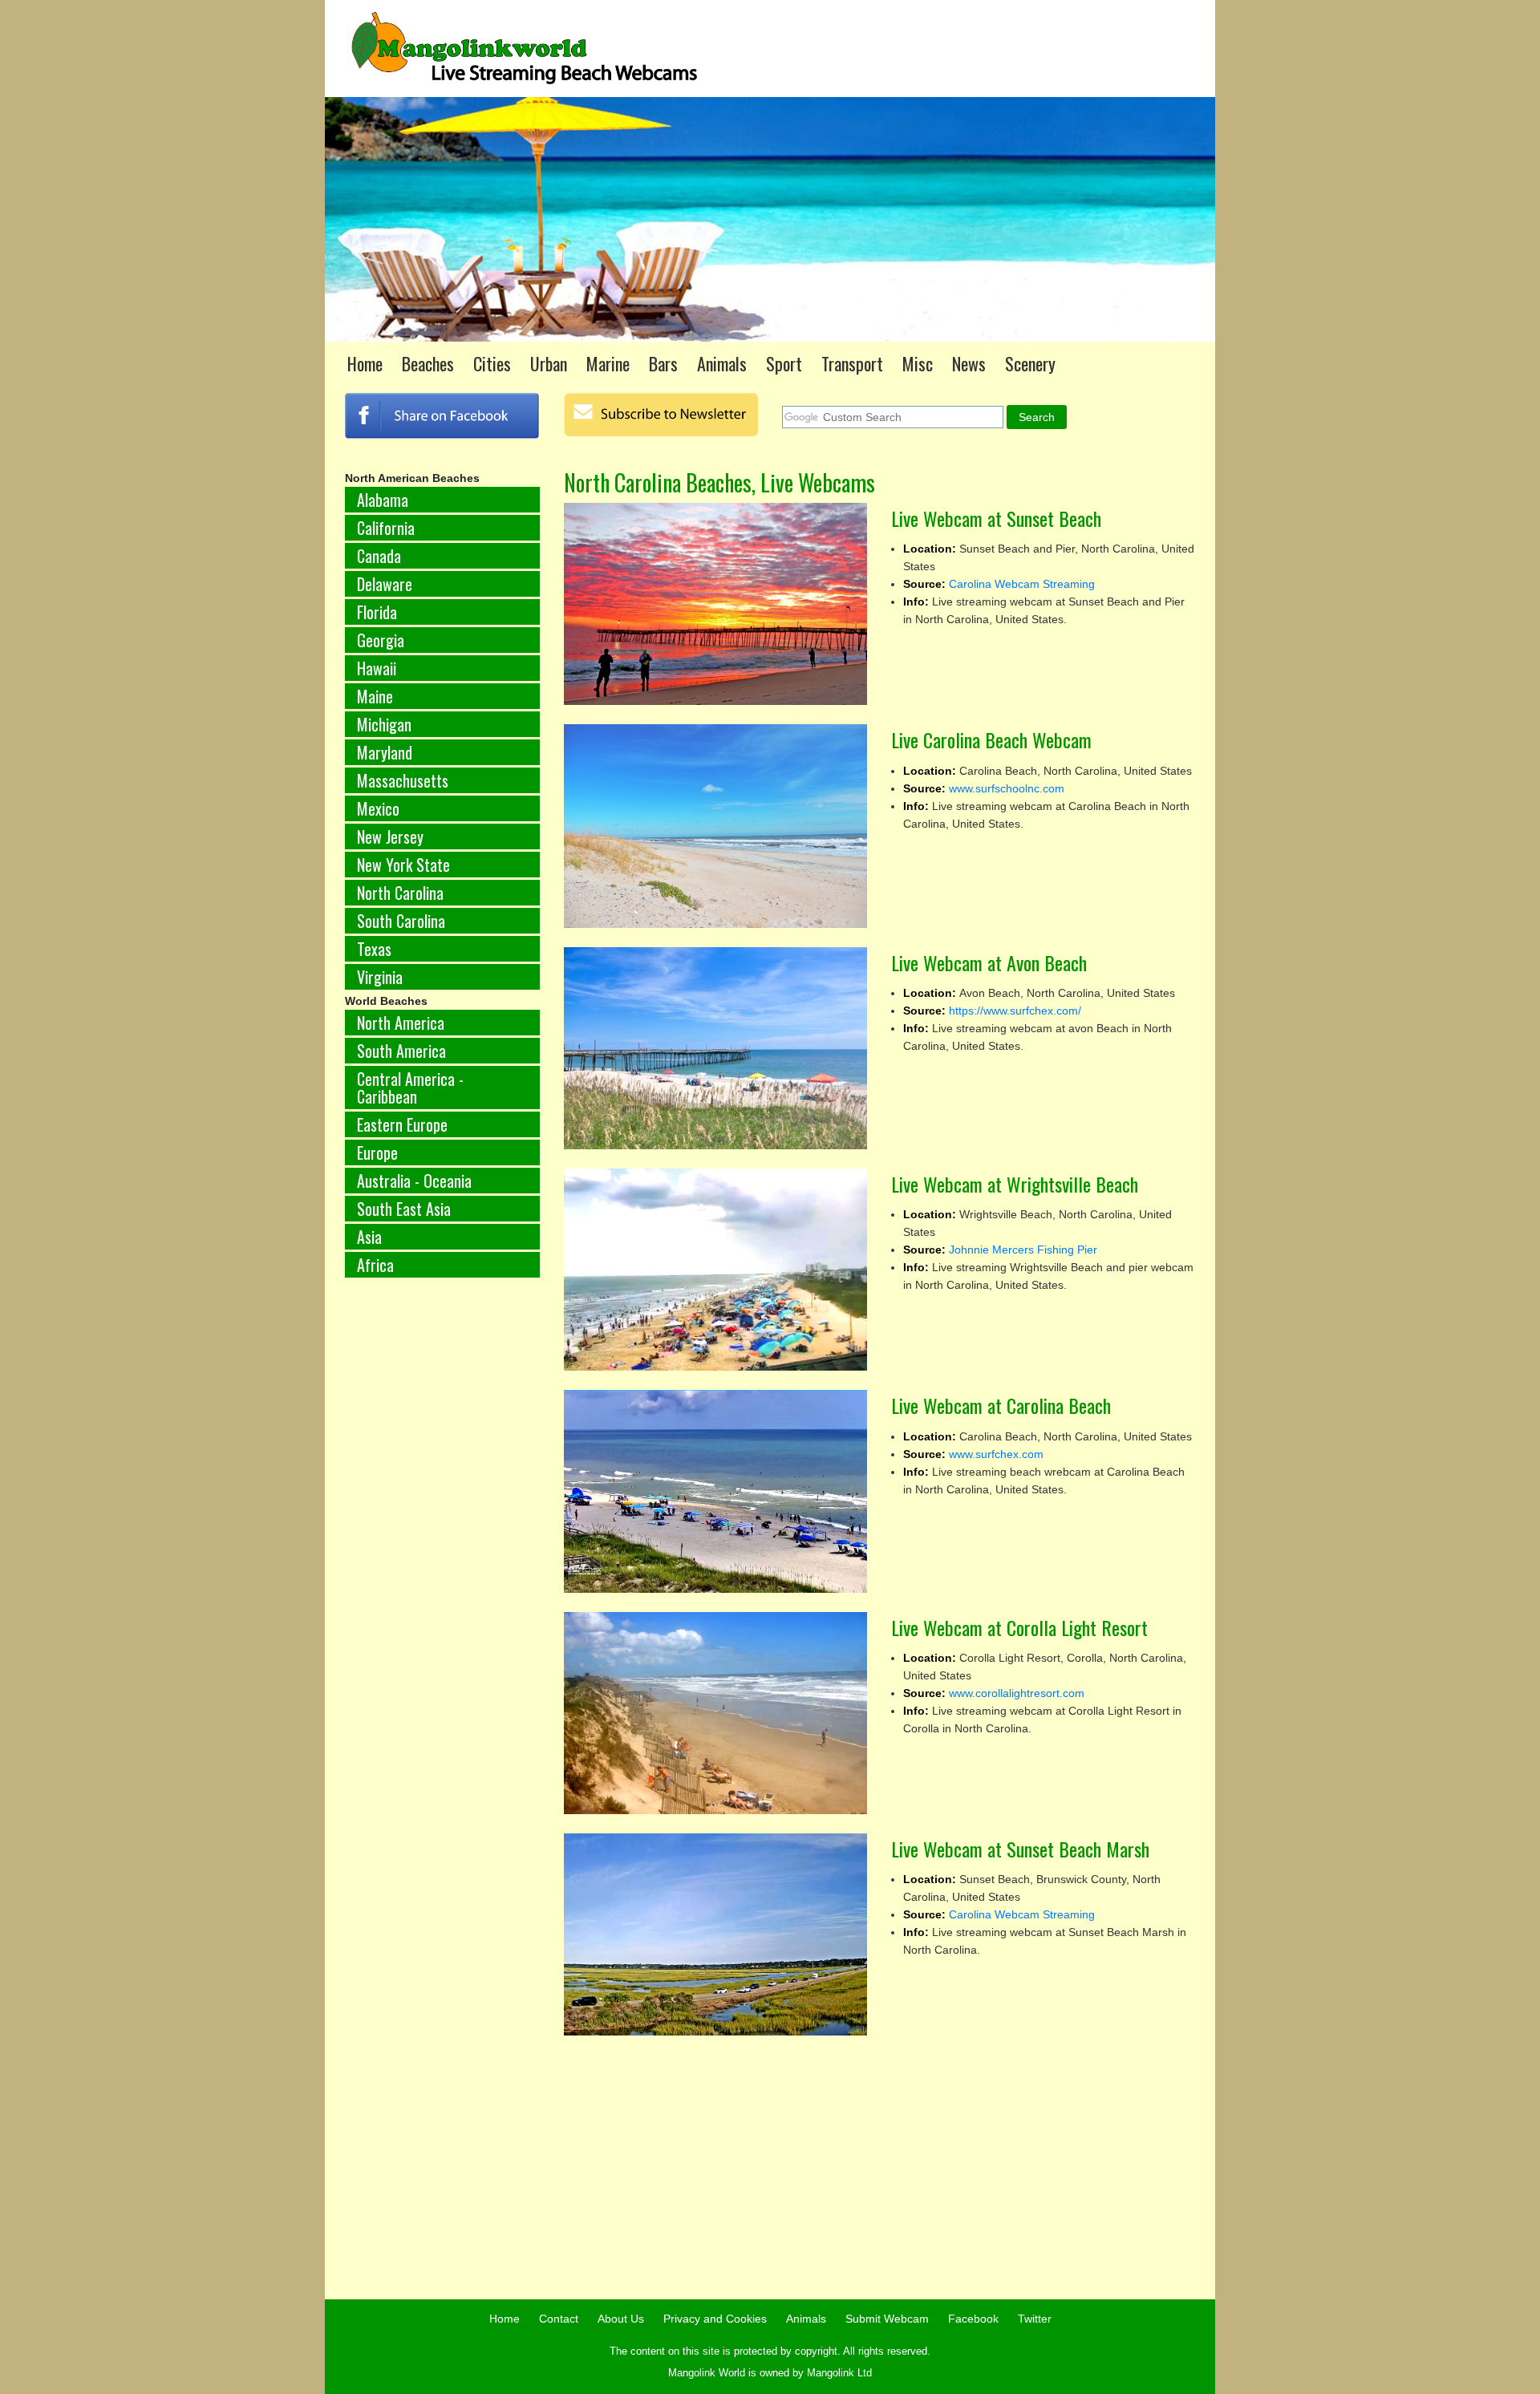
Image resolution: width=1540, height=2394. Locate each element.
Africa (375, 1265)
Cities (492, 363)
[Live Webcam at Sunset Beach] (716, 604)
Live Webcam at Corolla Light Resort (1019, 1627)
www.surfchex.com (996, 1454)
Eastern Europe (402, 1124)
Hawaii (377, 668)
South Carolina (401, 921)
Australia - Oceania (414, 1181)
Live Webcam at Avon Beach (989, 962)
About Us (621, 2319)
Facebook (973, 2319)
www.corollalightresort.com (1017, 1693)
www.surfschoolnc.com (1007, 788)
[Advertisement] (442, 1556)
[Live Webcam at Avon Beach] (716, 1048)
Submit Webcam (887, 2319)
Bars (663, 363)
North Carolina (400, 893)
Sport (784, 363)
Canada (379, 556)
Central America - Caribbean (410, 1088)
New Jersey (390, 836)
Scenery (1030, 363)
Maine (375, 696)
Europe (377, 1152)
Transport (852, 363)
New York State (403, 865)
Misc (918, 363)
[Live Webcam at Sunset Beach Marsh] (716, 1934)
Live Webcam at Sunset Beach (996, 518)
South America (401, 1051)
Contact (559, 2319)
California (386, 528)
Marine (608, 363)
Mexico (378, 808)
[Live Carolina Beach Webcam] (716, 826)
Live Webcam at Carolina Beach (1001, 1405)
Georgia (381, 640)
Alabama (383, 500)
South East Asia (404, 1209)
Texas (374, 949)
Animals (722, 363)
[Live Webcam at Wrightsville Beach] (716, 1270)
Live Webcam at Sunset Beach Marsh (1020, 1849)
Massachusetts (403, 780)
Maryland (385, 752)
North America (401, 1023)
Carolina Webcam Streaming (1022, 584)
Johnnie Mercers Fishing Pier (1023, 1250)
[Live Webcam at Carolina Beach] (716, 1491)
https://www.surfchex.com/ (1015, 1011)
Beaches (428, 363)
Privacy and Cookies (715, 2319)
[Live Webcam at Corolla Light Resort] (716, 1713)
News (969, 363)
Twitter (1035, 2319)
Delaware (385, 584)
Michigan (384, 724)
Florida (377, 612)
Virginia (380, 977)
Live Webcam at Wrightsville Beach (1015, 1184)
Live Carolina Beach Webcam (991, 739)
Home (365, 363)
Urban (549, 363)
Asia (369, 1237)
